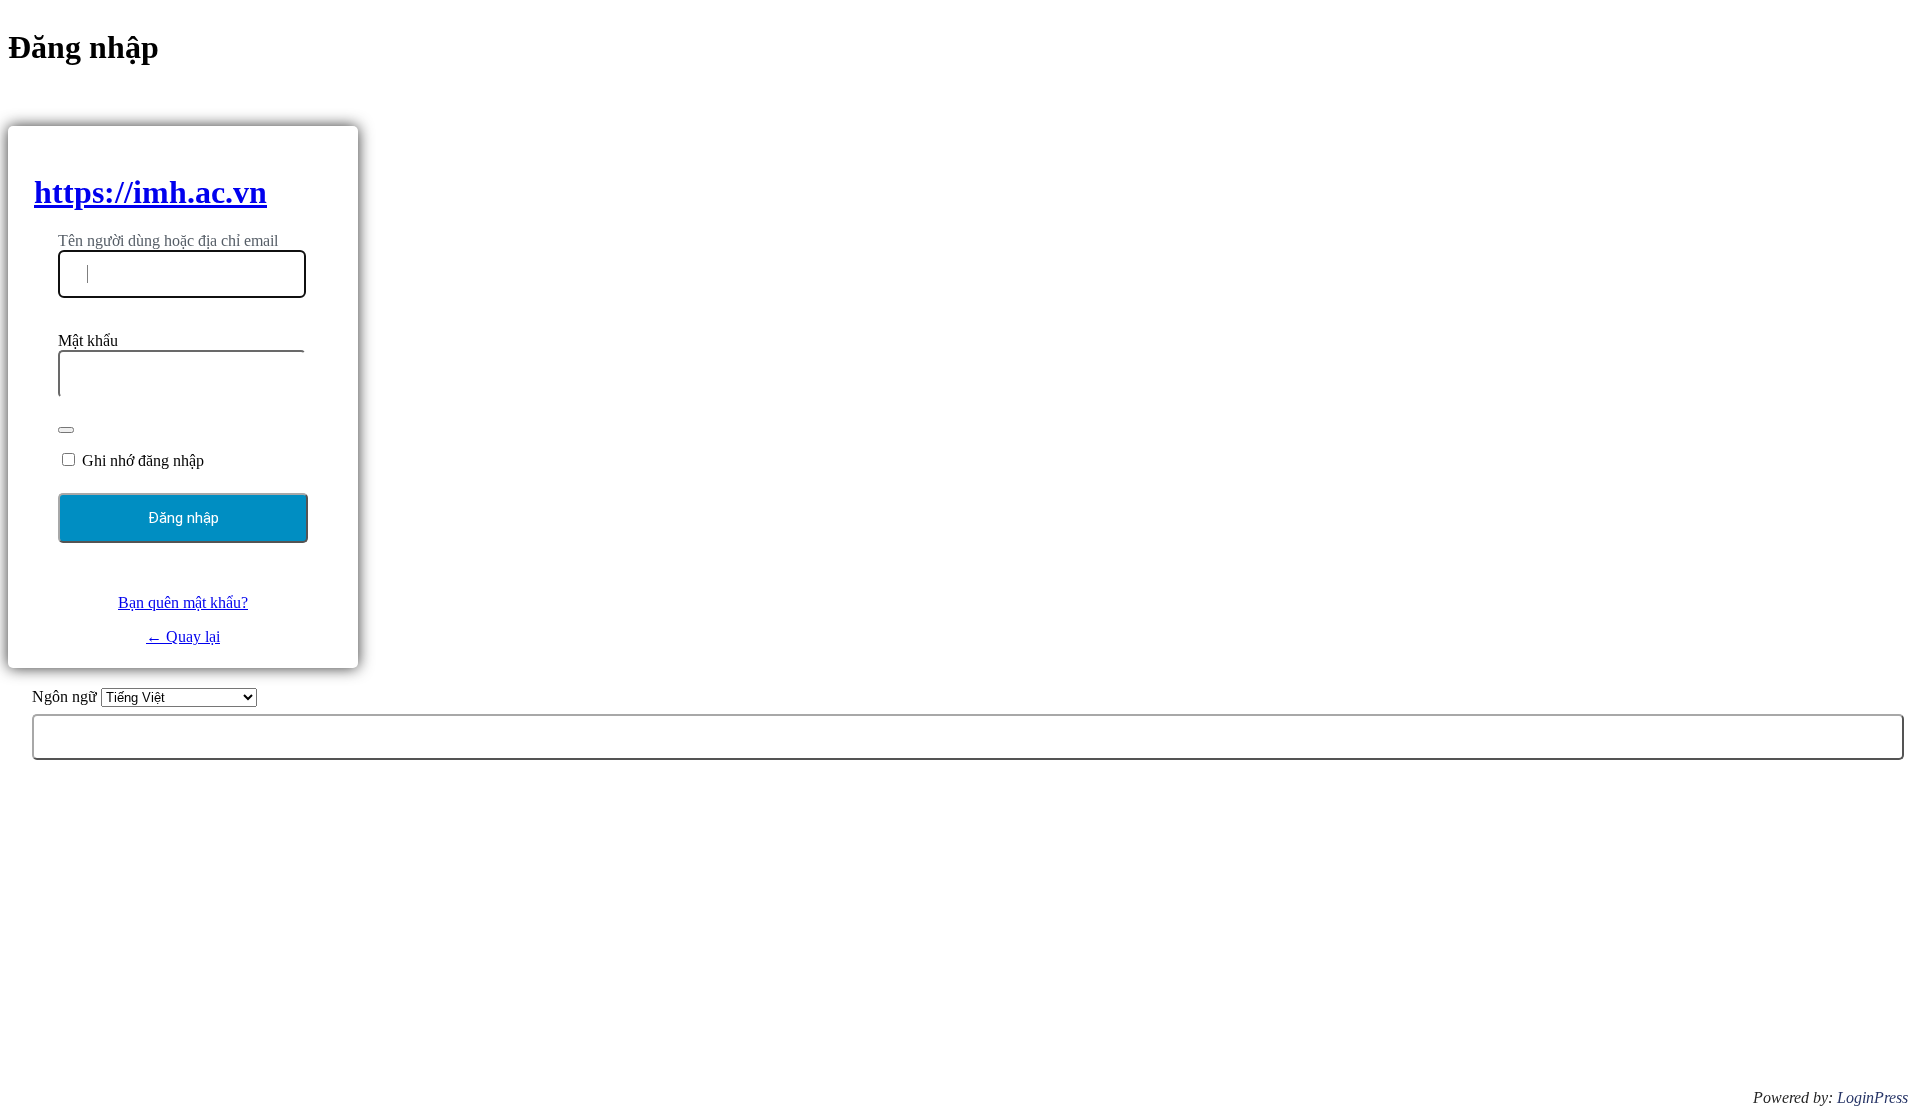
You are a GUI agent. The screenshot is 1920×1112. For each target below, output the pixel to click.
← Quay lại (183, 636)
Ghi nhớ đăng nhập (143, 460)
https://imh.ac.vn (150, 192)
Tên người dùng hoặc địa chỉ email (168, 240)
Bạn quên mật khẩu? (183, 602)
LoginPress (1872, 1097)
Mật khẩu (88, 340)
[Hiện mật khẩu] (66, 430)
